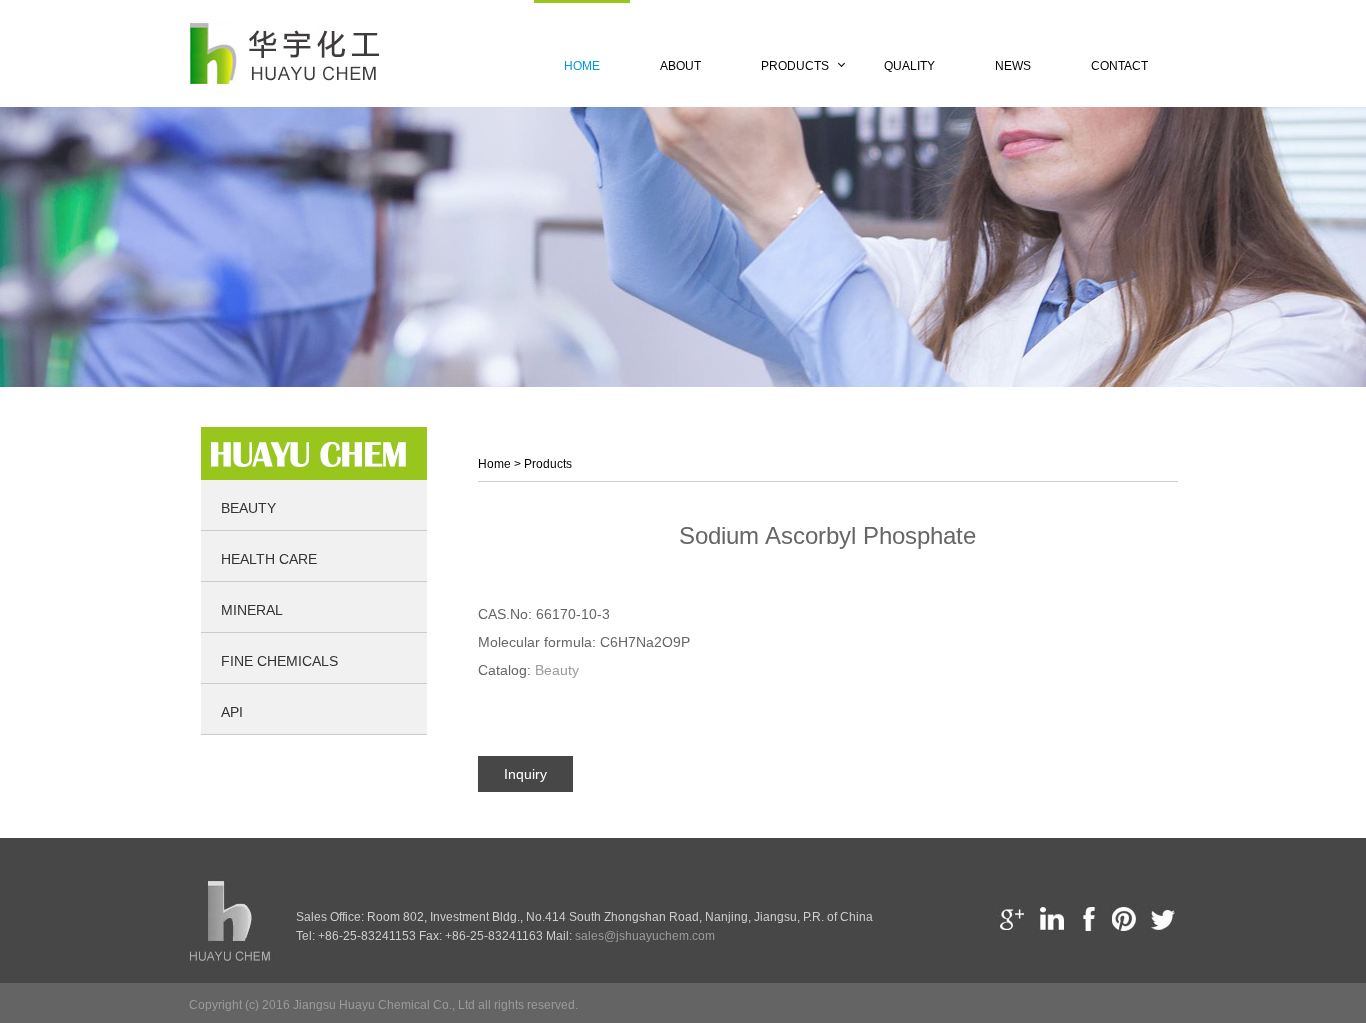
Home (582, 66)
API (232, 712)
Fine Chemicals (279, 661)
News (1013, 66)
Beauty (248, 508)
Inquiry (525, 774)
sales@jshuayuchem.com (645, 936)
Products (795, 66)
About (680, 66)
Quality (909, 66)
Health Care (269, 559)
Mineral (252, 610)
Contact (1119, 66)
